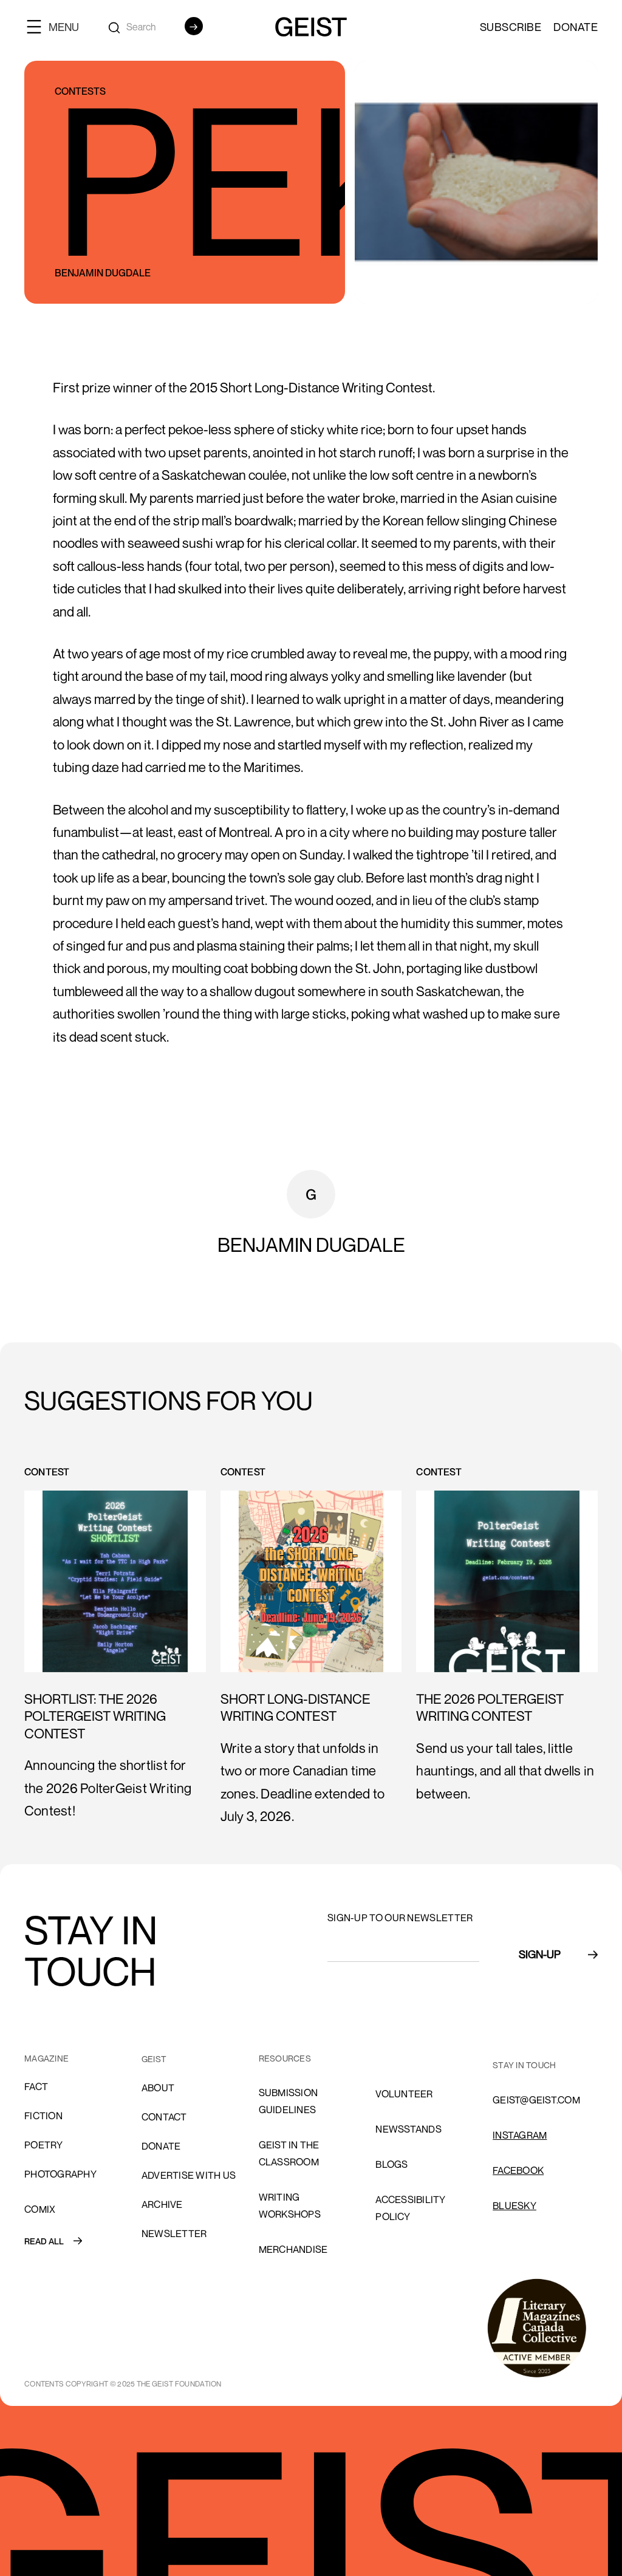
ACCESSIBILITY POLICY (410, 2208)
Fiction (43, 2116)
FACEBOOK (518, 2170)
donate (161, 2146)
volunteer (404, 2094)
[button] (58, 26)
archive (162, 2204)
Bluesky (514, 2205)
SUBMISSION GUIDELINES (289, 2101)
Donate (576, 27)
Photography (60, 2174)
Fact (36, 2086)
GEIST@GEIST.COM (536, 2100)
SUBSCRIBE (511, 27)
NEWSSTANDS (408, 2129)
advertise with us (189, 2175)
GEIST (154, 2059)
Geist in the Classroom (289, 2153)
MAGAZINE (46, 2058)
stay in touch (524, 2065)
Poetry (44, 2145)
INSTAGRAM (520, 2135)
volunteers (407, 2058)
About (158, 2088)
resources (285, 2058)
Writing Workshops (290, 2205)
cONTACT (164, 2117)
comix (40, 2209)
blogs (391, 2164)
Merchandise (293, 2249)
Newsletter (174, 2233)
